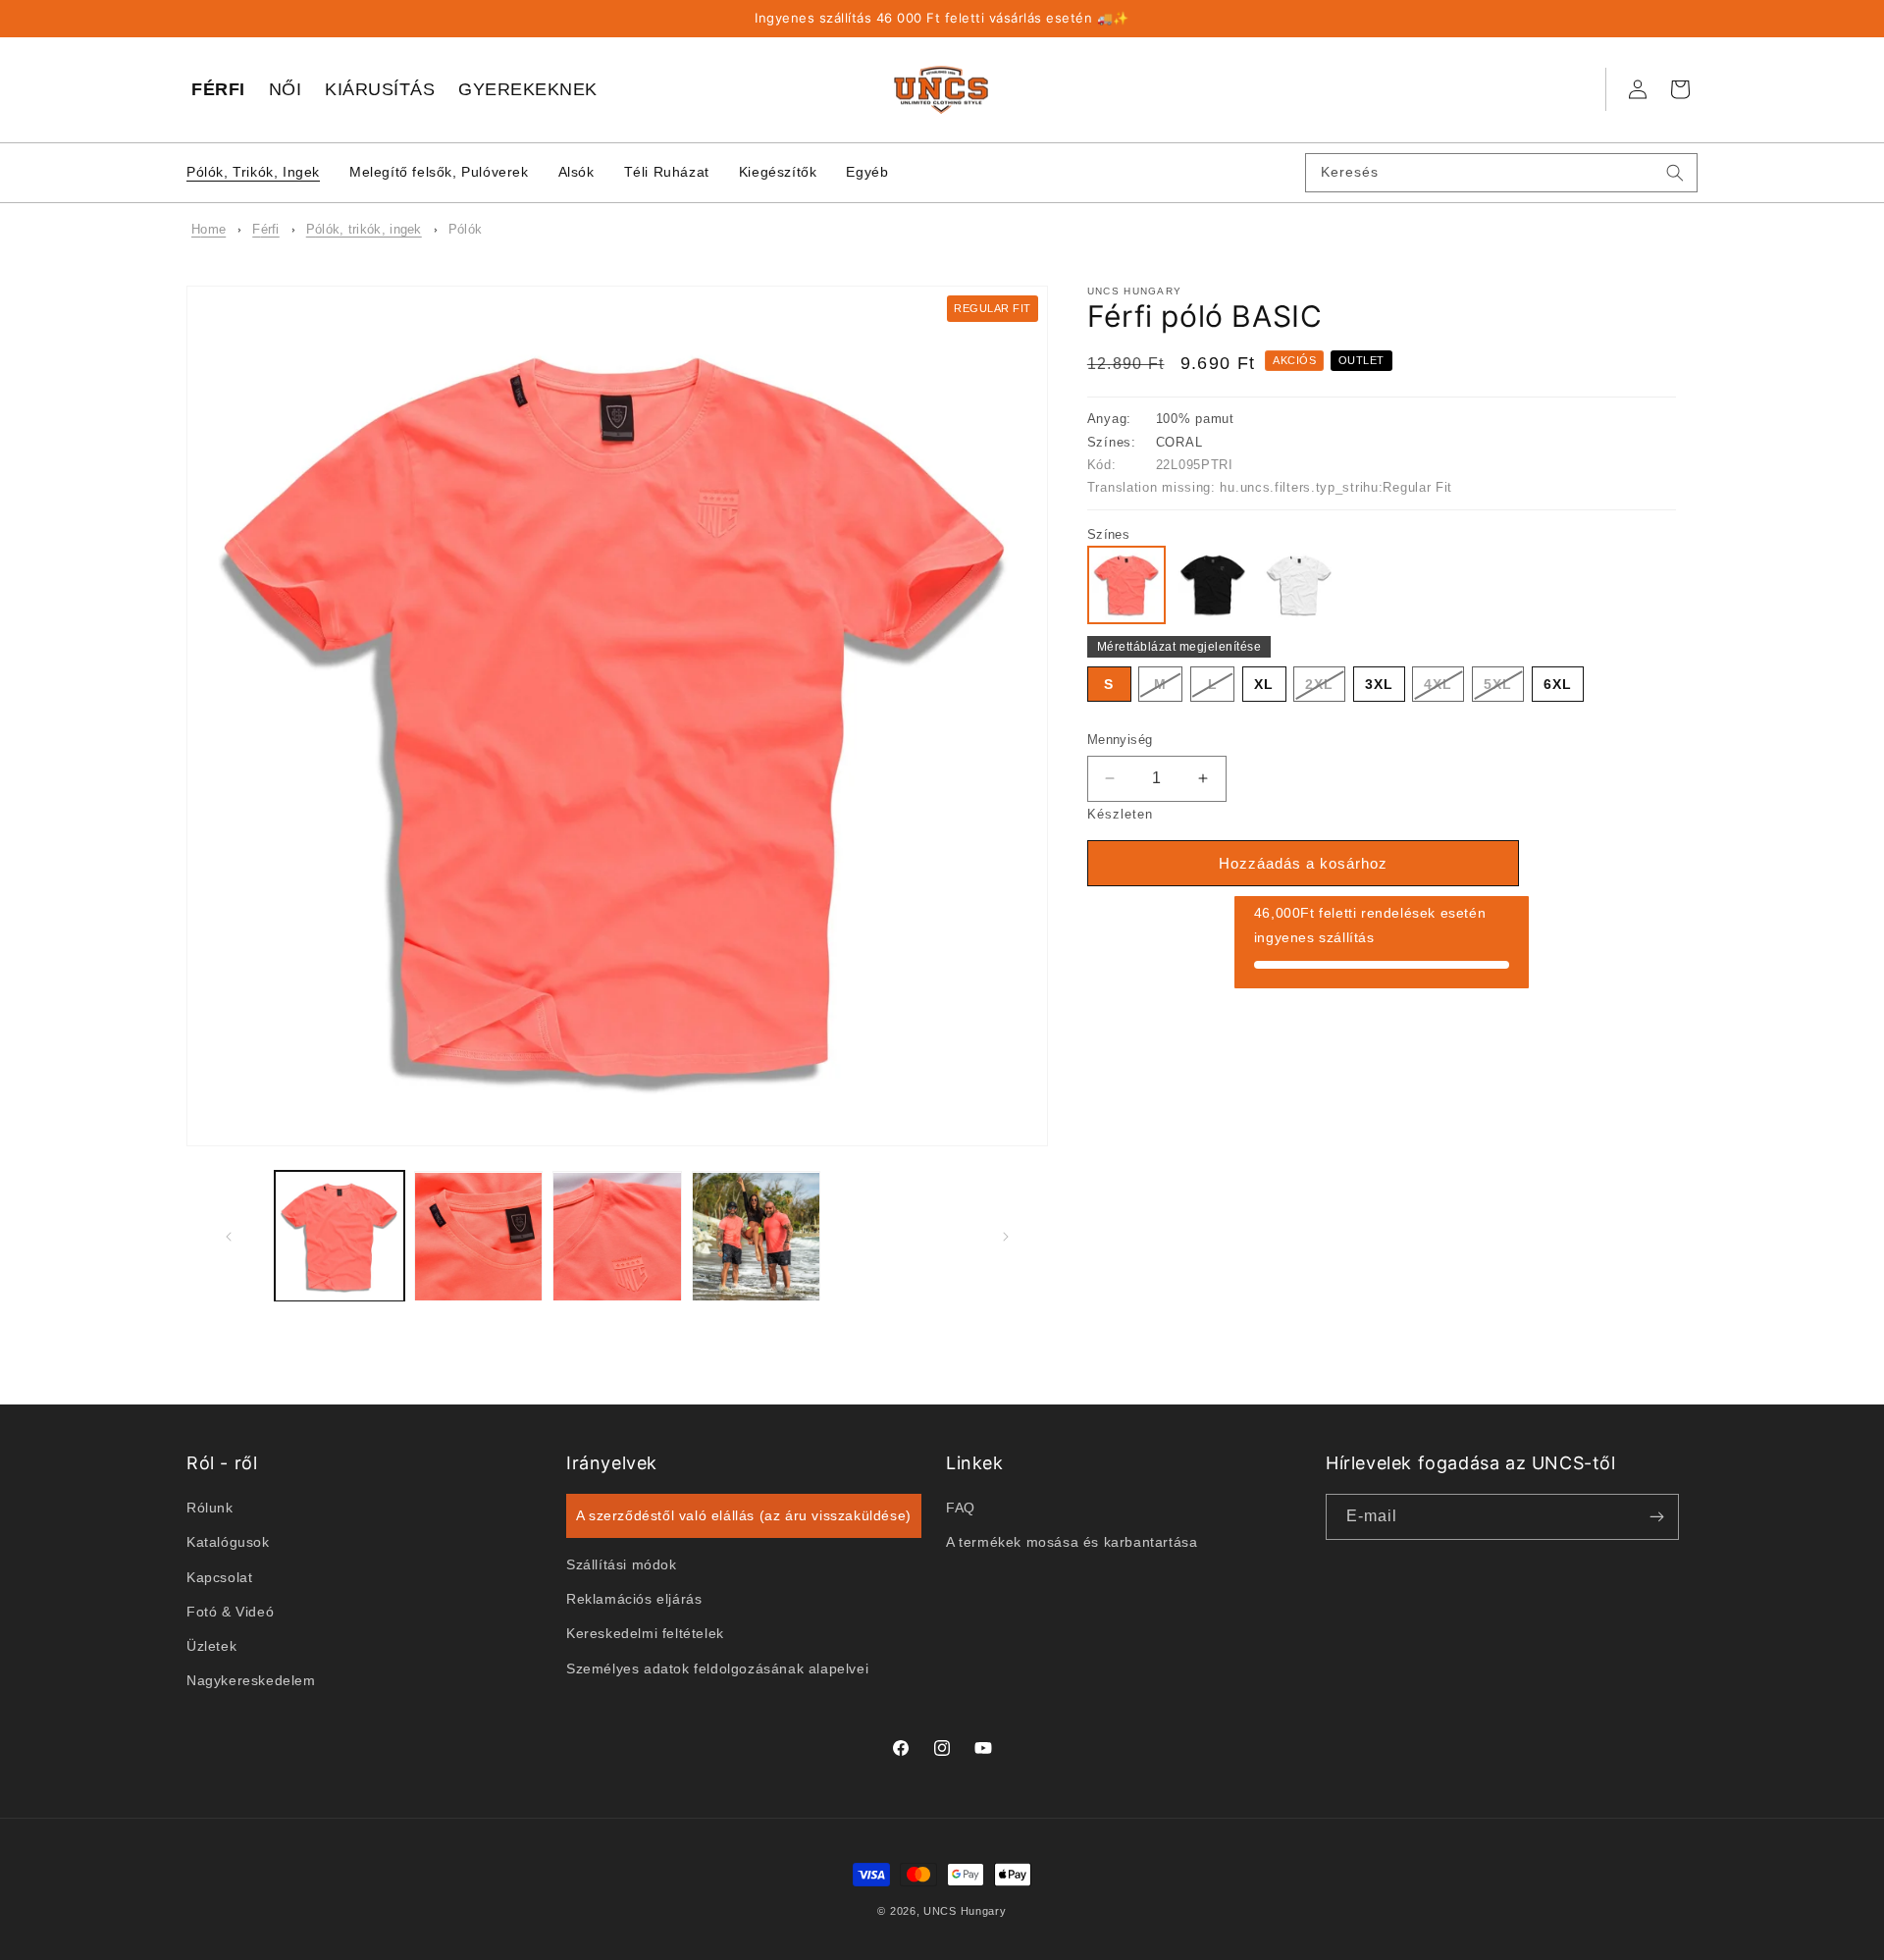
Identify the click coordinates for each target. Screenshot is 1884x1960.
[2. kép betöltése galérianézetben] (479, 1237)
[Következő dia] (1006, 1237)
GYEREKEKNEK (528, 89)
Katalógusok (228, 1542)
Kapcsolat (219, 1576)
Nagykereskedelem (251, 1680)
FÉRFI (218, 89)
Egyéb (867, 172)
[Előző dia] (228, 1237)
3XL (1379, 684)
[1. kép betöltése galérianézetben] (340, 1237)
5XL (1504, 689)
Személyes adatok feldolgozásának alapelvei (717, 1668)
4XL (1444, 689)
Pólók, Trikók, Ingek (253, 172)
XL (1264, 684)
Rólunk (210, 1508)
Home (209, 229)
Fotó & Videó (230, 1611)
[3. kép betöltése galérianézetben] (617, 1237)
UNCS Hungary (965, 1911)
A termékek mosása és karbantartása (1072, 1542)
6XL (1558, 684)
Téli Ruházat (667, 172)
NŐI (286, 89)
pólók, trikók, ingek (364, 229)
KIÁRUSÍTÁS (380, 89)
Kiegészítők (778, 172)
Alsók (576, 172)
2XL (1325, 689)
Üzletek (211, 1646)
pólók (466, 229)
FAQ (961, 1508)
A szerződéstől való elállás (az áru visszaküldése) (744, 1515)
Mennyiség (1120, 740)
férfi (266, 229)
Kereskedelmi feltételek (645, 1633)
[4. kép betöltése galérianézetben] (757, 1237)
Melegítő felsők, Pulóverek (439, 172)
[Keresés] (1675, 173)
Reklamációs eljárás (634, 1599)
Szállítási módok (622, 1564)
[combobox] (1501, 173)
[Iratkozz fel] (1656, 1517)
